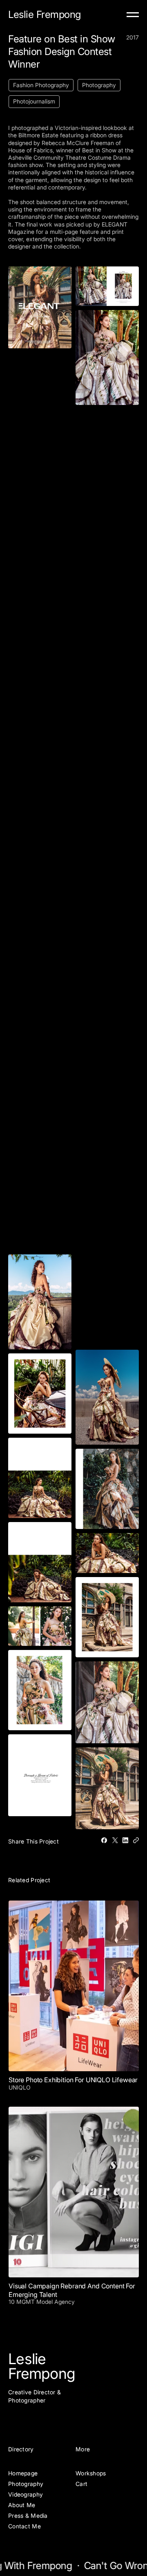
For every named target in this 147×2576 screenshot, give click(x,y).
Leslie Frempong (45, 14)
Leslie (27, 2359)
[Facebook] (104, 1840)
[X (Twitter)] (115, 1840)
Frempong (42, 2374)
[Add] (133, 15)
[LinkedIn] (125, 1840)
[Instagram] (12, 2417)
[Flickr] (25, 2417)
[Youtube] (51, 2417)
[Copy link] (136, 1840)
